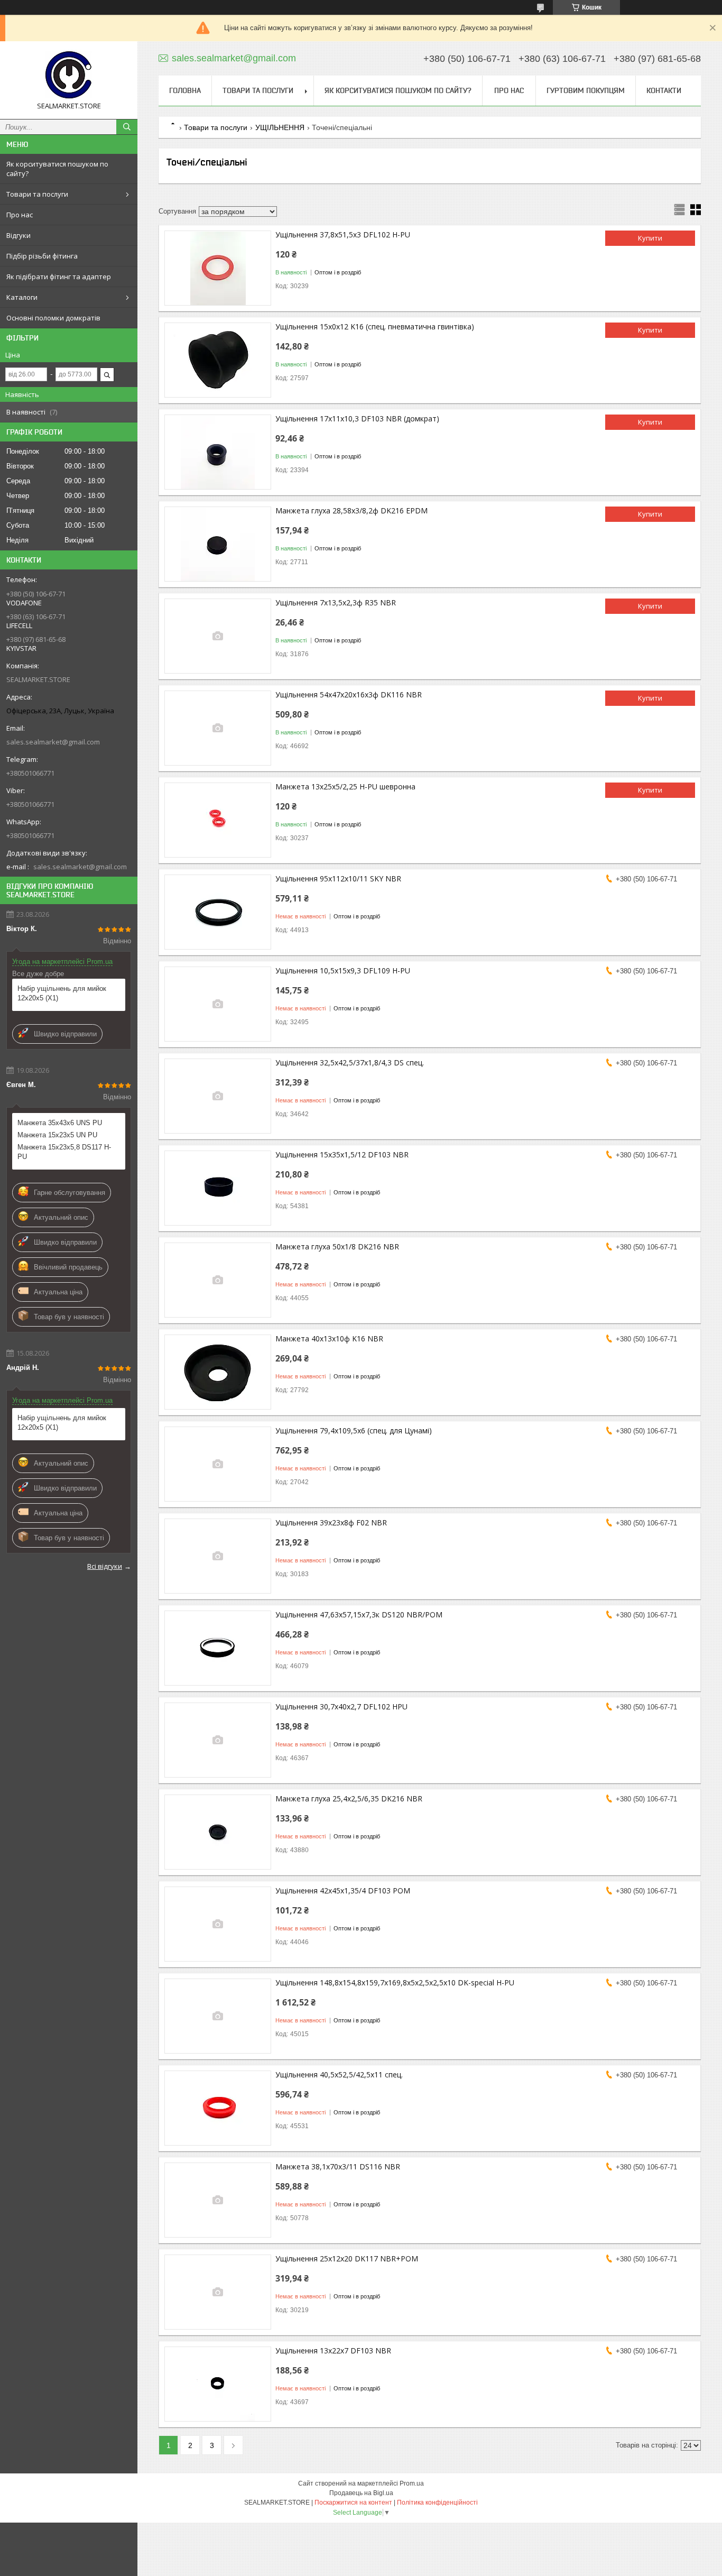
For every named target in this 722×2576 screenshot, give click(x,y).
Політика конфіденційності (437, 2503)
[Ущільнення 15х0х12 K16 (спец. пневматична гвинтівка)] (218, 360)
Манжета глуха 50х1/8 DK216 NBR (337, 1246)
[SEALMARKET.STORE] (69, 75)
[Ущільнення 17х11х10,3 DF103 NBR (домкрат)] (218, 452)
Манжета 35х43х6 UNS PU (60, 1123)
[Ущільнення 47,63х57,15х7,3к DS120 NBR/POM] (218, 1648)
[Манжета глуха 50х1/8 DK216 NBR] (218, 1280)
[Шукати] (127, 127)
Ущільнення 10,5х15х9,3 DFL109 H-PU (343, 970)
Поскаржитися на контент (353, 2503)
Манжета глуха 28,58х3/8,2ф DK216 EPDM (351, 510)
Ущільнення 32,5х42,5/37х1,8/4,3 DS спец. (350, 1062)
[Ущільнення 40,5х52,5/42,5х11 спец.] (218, 2108)
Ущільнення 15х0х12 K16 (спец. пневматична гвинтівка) (375, 326)
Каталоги (22, 297)
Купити (650, 238)
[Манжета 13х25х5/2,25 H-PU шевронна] (218, 820)
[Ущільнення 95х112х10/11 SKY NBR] (218, 912)
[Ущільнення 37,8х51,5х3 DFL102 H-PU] (218, 268)
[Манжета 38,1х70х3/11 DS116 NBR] (218, 2200)
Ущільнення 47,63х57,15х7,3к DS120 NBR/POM (359, 1614)
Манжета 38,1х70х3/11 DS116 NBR (338, 2166)
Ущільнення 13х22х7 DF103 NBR (333, 2350)
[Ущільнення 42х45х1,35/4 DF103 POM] (218, 1924)
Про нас (20, 215)
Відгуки (18, 235)
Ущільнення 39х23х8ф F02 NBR (331, 1522)
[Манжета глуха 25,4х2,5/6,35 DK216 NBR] (218, 1832)
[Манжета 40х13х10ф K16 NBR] (218, 1372)
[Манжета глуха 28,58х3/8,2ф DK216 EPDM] (218, 544)
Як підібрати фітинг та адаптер (59, 277)
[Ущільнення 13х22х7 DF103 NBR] (218, 2384)
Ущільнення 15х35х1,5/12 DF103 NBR (342, 1154)
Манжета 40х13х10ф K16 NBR (329, 1338)
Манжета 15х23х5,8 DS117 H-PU (64, 1152)
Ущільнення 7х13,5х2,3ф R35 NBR (336, 602)
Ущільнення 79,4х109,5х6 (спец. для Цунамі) (354, 1430)
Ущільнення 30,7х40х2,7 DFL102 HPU (341, 1706)
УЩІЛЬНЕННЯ (280, 127)
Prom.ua (412, 2483)
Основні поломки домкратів (53, 318)
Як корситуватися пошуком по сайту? (57, 169)
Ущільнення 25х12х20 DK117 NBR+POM (347, 2258)
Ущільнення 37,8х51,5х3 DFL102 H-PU (343, 234)
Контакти (664, 90)
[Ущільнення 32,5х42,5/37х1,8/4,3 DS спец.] (218, 1096)
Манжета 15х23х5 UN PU (57, 1135)
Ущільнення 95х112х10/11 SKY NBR (338, 878)
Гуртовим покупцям (586, 90)
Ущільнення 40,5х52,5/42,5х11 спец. (339, 2074)
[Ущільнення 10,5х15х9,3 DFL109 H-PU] (218, 1004)
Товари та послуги (37, 194)
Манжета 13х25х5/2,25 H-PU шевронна (345, 786)
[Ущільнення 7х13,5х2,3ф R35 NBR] (218, 636)
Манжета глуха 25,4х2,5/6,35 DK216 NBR (349, 1798)
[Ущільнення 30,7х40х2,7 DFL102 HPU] (218, 1740)
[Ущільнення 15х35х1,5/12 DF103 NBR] (218, 1188)
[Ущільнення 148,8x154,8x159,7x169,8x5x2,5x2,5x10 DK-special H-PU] (218, 2016)
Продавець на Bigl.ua (361, 2493)
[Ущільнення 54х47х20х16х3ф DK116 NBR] (218, 728)
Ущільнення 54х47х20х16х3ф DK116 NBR (349, 694)
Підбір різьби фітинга (42, 256)
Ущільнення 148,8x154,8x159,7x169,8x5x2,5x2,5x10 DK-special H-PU (395, 1982)
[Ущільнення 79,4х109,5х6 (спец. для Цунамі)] (218, 1464)
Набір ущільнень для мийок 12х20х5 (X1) (62, 993)
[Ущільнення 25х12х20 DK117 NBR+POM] (218, 2292)
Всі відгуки (105, 1566)
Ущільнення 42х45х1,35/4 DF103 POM (343, 1890)
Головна (185, 90)
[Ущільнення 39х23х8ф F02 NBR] (218, 1556)
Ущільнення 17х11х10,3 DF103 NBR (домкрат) (357, 418)
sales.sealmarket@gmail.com (53, 742)
